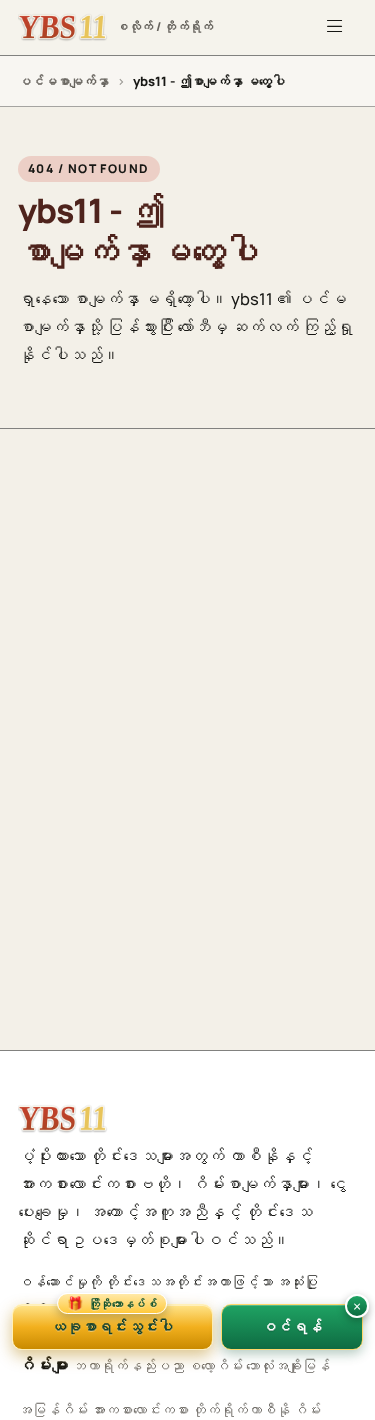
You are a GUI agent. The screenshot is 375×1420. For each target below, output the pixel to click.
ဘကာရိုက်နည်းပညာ (128, 1365)
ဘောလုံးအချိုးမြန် (288, 1365)
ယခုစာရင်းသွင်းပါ (112, 1320)
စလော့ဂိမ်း (215, 1365)
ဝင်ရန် (291, 1326)
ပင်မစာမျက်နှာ (63, 81)
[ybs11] (63, 1119)
